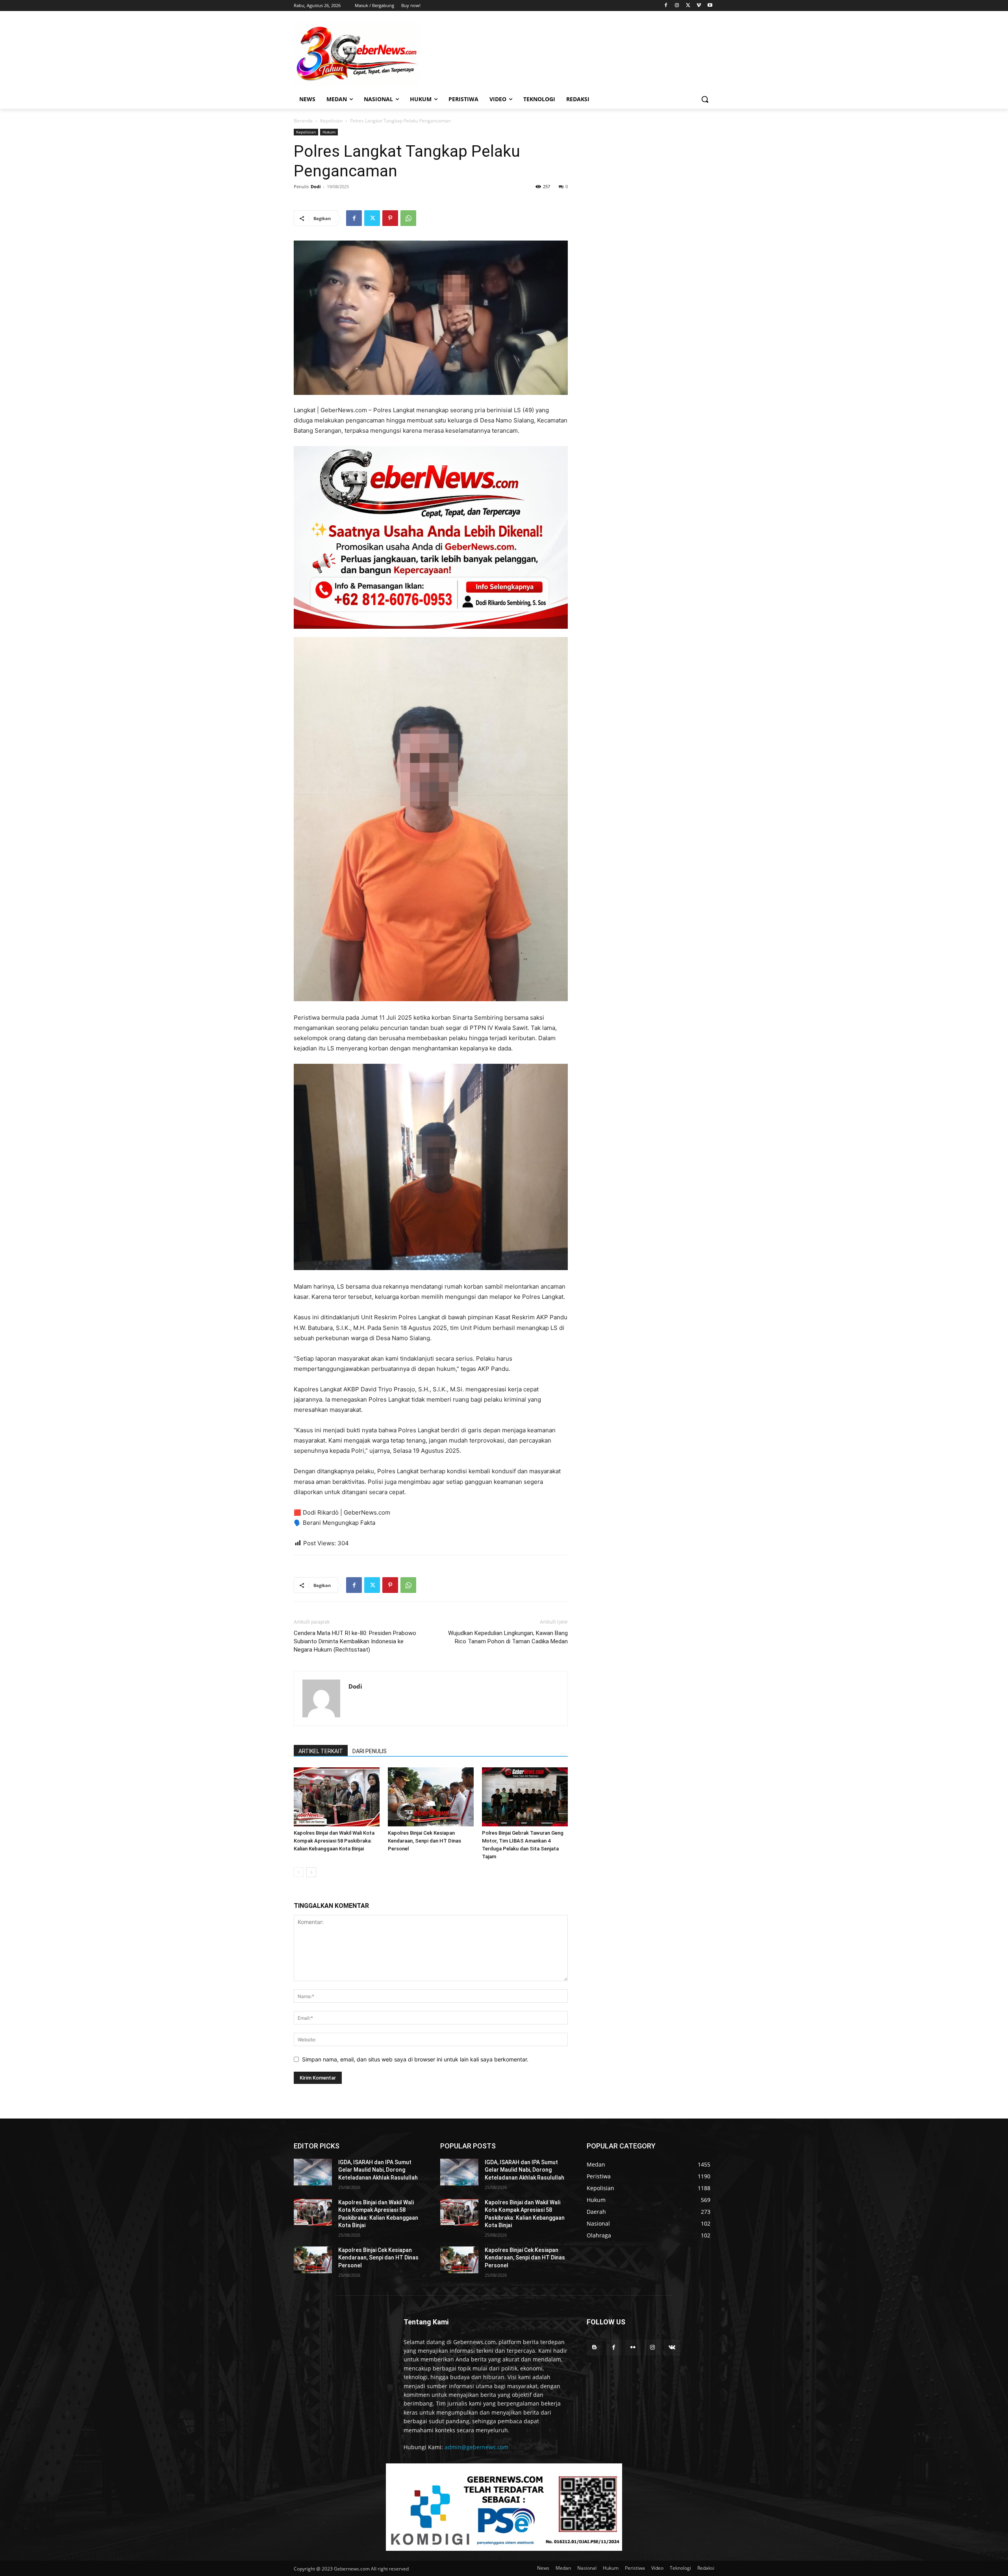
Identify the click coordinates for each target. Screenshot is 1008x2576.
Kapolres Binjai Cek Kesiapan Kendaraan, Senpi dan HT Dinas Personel (424, 1841)
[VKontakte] (672, 2347)
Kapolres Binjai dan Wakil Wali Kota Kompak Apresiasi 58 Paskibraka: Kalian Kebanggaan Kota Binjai (334, 1841)
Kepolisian (331, 121)
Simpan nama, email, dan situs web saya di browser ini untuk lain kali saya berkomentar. (415, 2059)
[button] (705, 99)
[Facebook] (666, 6)
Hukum (329, 132)
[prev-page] (299, 1872)
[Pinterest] (390, 218)
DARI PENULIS (370, 1751)
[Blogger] (594, 2347)
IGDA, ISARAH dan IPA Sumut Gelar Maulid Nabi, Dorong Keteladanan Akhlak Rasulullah (378, 2170)
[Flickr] (633, 2347)
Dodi (316, 186)
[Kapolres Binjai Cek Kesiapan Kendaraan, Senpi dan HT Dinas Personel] (431, 1797)
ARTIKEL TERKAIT (321, 1751)
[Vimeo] (699, 6)
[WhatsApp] (408, 218)
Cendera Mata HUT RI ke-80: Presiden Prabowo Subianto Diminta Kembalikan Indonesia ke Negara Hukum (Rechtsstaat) (355, 1641)
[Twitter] (688, 6)
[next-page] (311, 1872)
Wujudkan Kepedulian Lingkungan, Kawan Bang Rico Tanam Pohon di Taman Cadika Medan (508, 1637)
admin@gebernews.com (476, 2447)
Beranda (303, 121)
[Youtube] (710, 6)
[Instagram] (677, 6)
